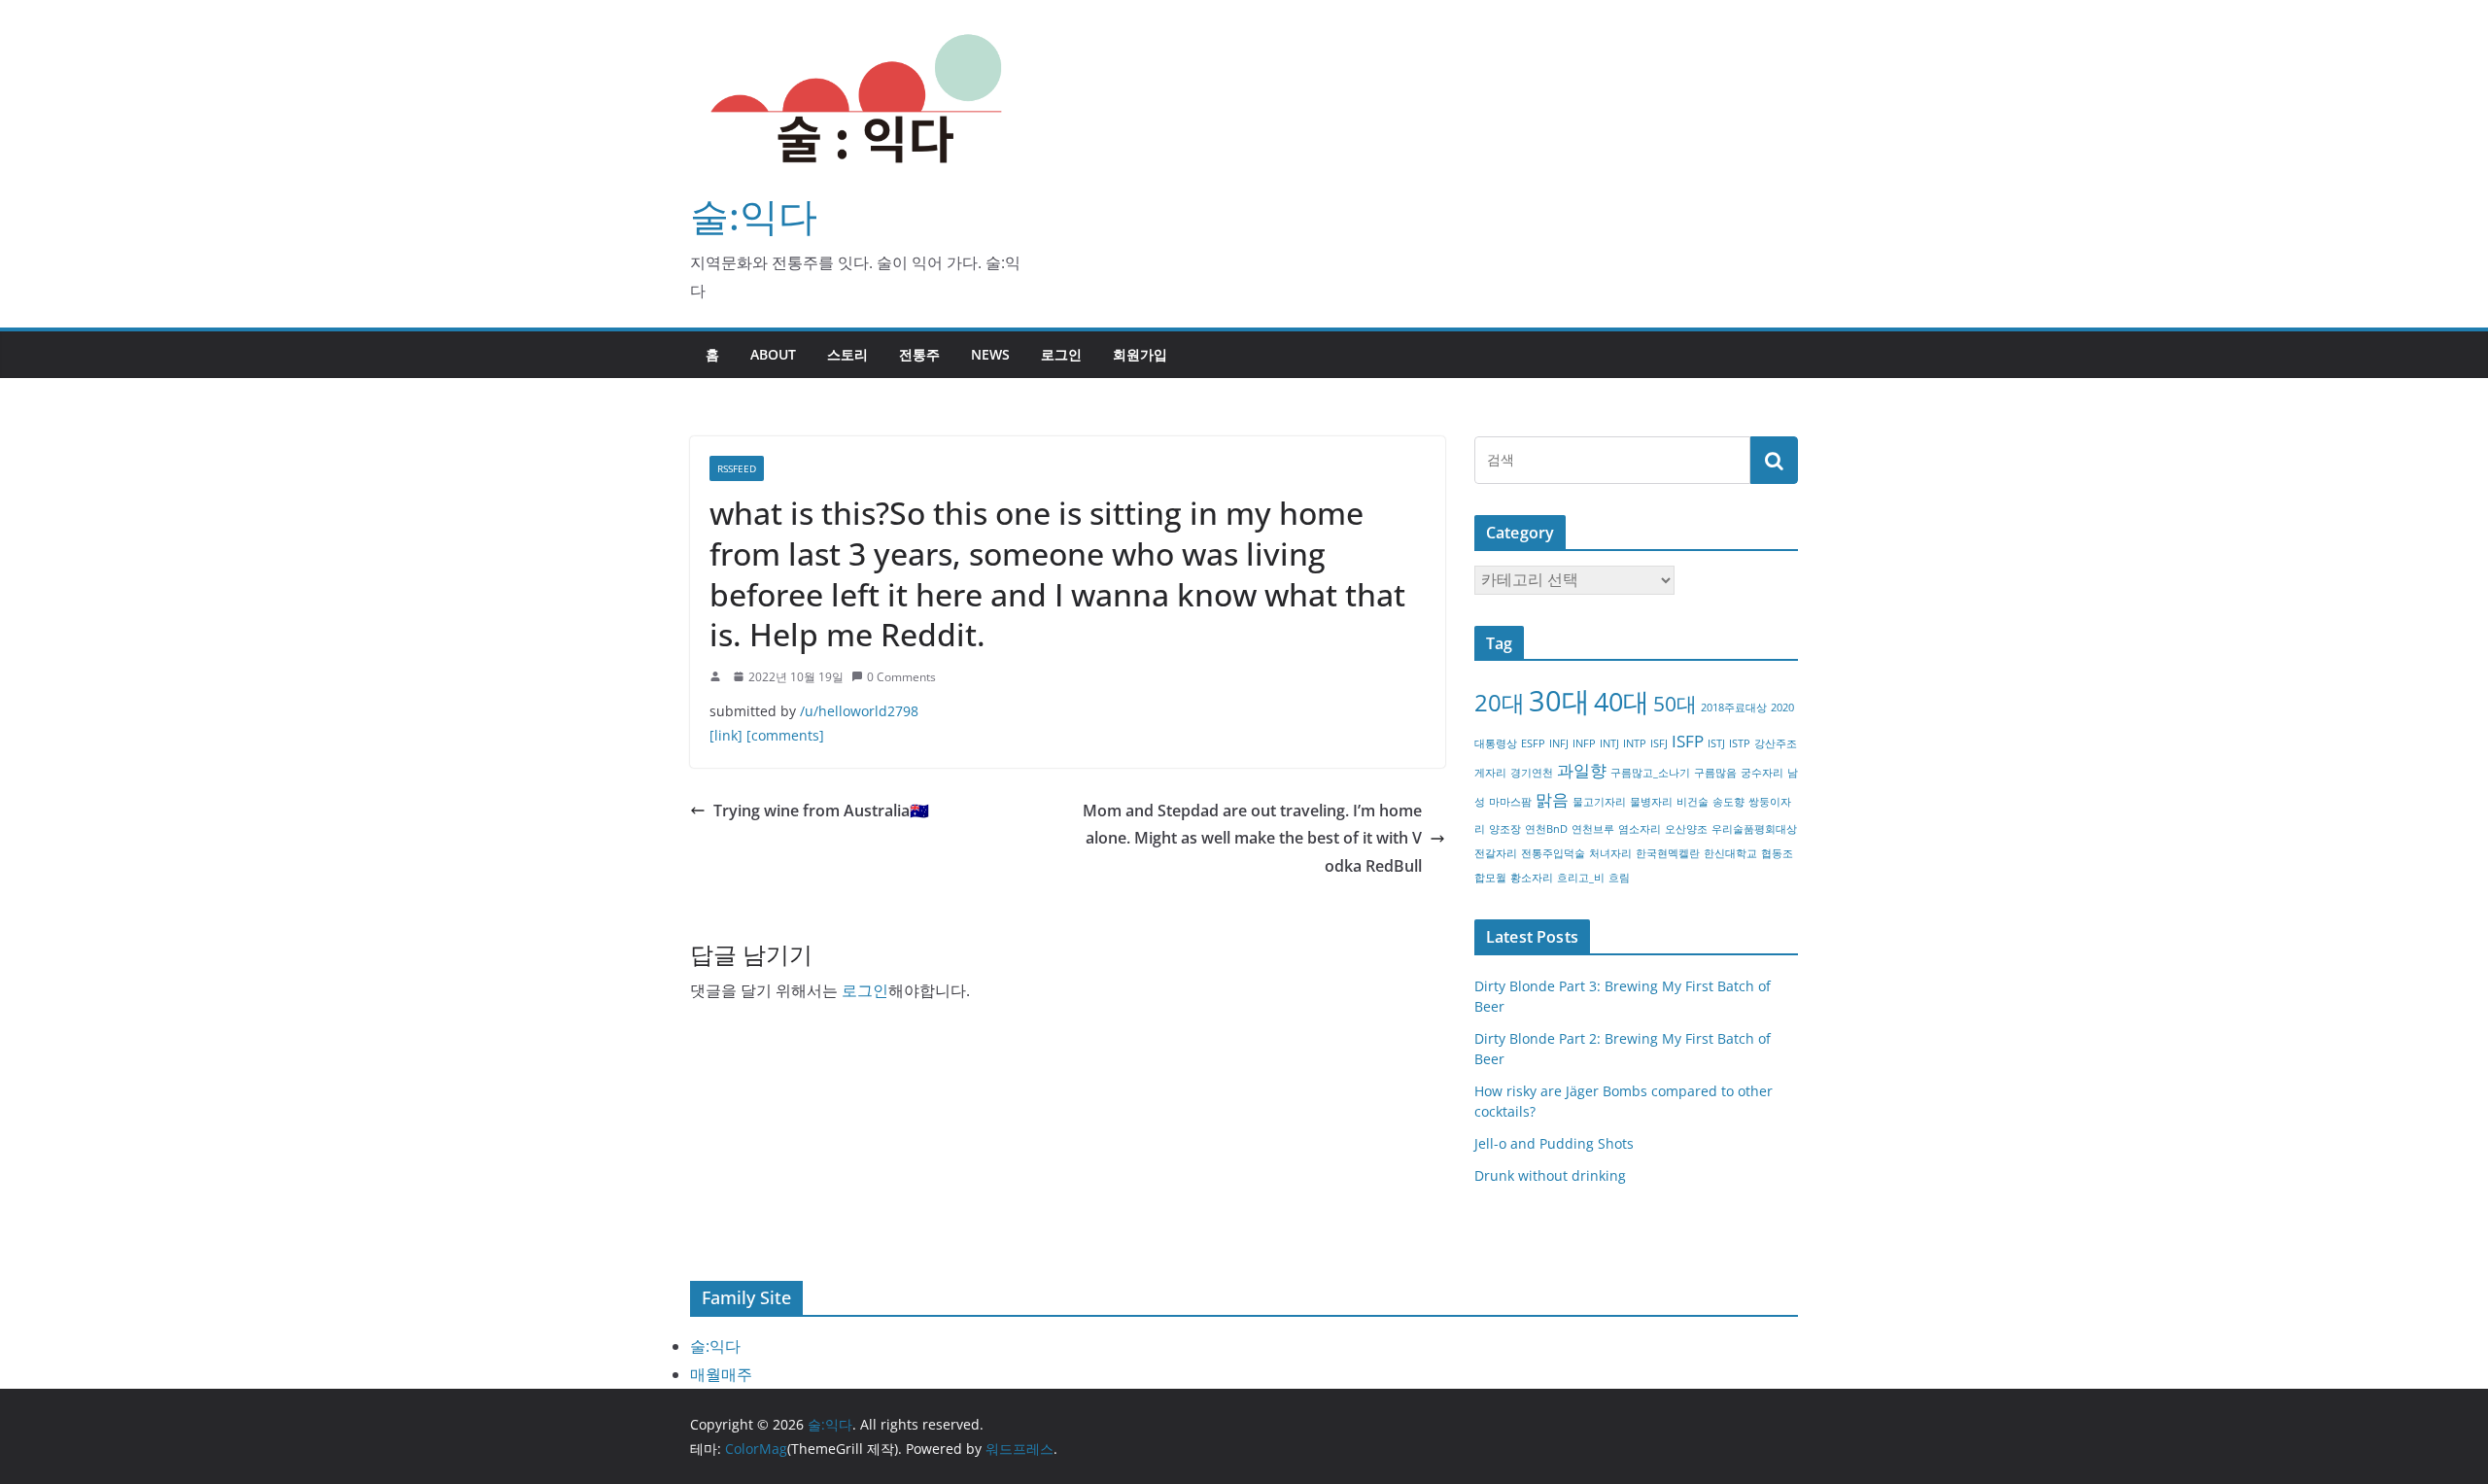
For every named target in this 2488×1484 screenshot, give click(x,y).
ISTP (1740, 743)
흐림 (1619, 878)
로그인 (1061, 354)
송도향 (1728, 802)
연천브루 (1593, 829)
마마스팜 (1510, 802)
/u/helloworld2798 (859, 711)
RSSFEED (737, 468)
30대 (1559, 701)
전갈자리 (1496, 853)
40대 (1622, 701)
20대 (1500, 702)
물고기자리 (1599, 802)
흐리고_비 (1581, 878)
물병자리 (1651, 802)
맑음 (1552, 799)
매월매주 (721, 1374)
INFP (1584, 743)
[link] (726, 735)
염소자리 (1640, 829)
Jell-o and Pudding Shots (1554, 1143)
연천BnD (1546, 829)
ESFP (1533, 743)
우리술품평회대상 (1754, 829)
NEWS (990, 354)
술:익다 (754, 215)
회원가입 (1140, 354)
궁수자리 (1762, 773)
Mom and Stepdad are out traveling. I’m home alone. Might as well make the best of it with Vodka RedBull (1252, 839)
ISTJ (1716, 743)
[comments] (785, 735)
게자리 (1490, 773)
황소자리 (1532, 878)
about (773, 354)
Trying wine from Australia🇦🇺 (821, 811)
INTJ (1609, 743)
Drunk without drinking (1550, 1175)
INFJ (1559, 743)
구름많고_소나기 (1650, 773)
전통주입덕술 (1553, 853)
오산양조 (1686, 829)
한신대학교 (1730, 853)
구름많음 (1715, 773)
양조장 (1505, 829)
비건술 (1693, 802)
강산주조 (1776, 743)
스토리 (847, 354)
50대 (1675, 704)
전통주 (919, 354)
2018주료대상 (1734, 707)
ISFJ (1659, 743)
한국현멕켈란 (1668, 853)
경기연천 (1532, 773)
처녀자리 (1610, 853)
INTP (1635, 743)
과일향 (1582, 770)
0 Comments (901, 677)
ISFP (1688, 741)
